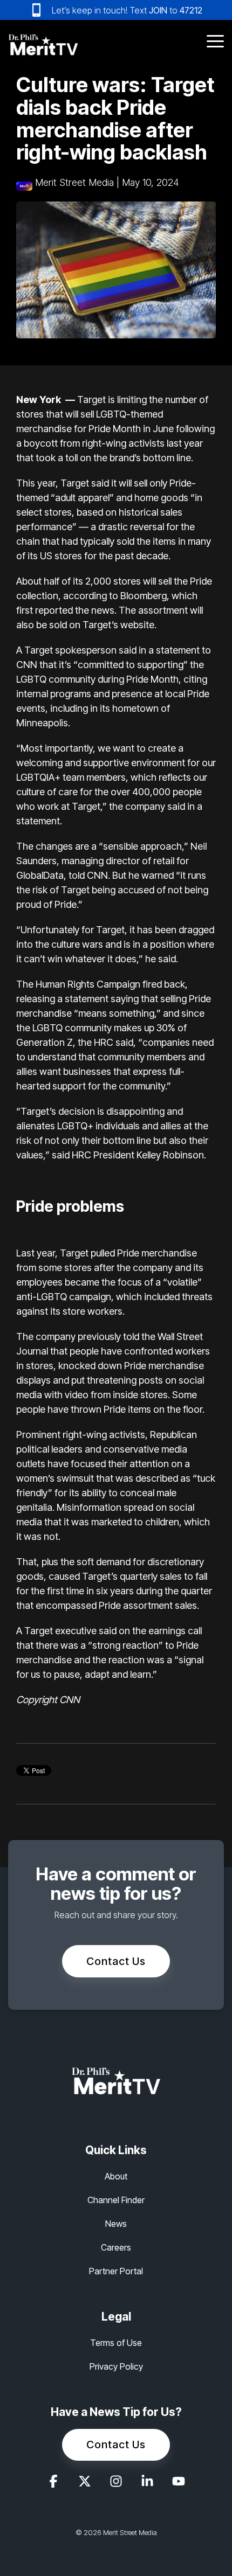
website (137, 625)
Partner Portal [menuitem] (116, 2271)
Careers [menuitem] (116, 2247)
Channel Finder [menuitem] (116, 2200)
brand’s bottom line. (151, 458)
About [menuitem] (116, 2176)
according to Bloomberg (115, 596)
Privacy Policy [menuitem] (116, 2366)
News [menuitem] (116, 2224)
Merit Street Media (74, 182)
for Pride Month (106, 429)
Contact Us (116, 1961)
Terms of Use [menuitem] (116, 2343)
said (100, 483)
